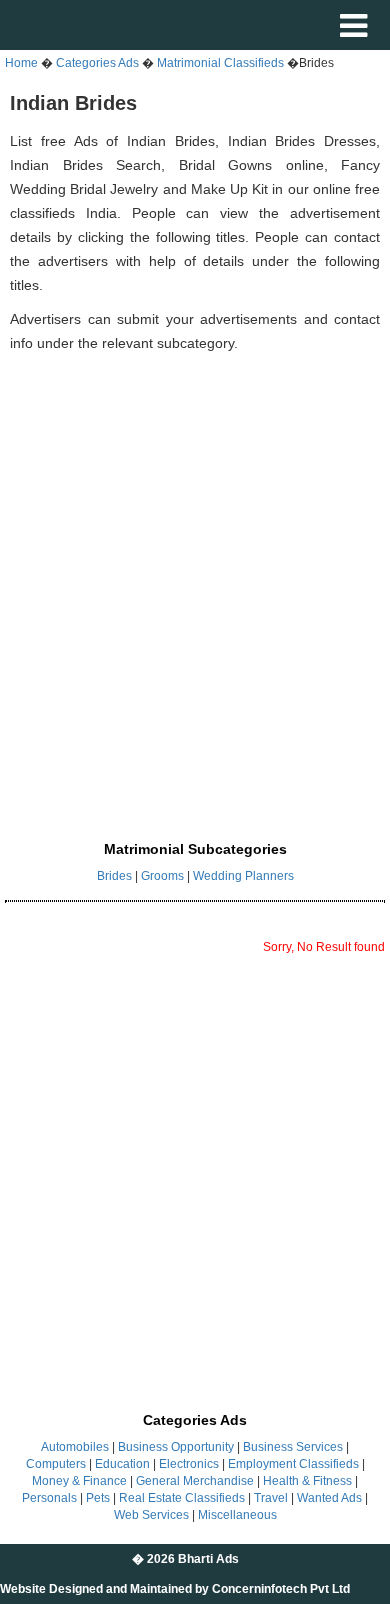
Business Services (293, 1447)
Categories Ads (97, 63)
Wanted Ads (329, 1498)
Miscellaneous (237, 1515)
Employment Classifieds (293, 1464)
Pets (98, 1498)
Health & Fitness (307, 1481)
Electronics (189, 1464)
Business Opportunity (176, 1447)
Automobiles (75, 1447)
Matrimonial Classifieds (222, 63)
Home (21, 63)
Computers (56, 1464)
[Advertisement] (195, 575)
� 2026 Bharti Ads (185, 1559)
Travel (271, 1498)
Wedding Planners (243, 876)
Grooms (162, 876)
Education (122, 1464)
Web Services (151, 1515)
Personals (49, 1498)
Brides (114, 876)
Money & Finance (79, 1481)
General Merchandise (195, 1481)
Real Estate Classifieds (182, 1498)
